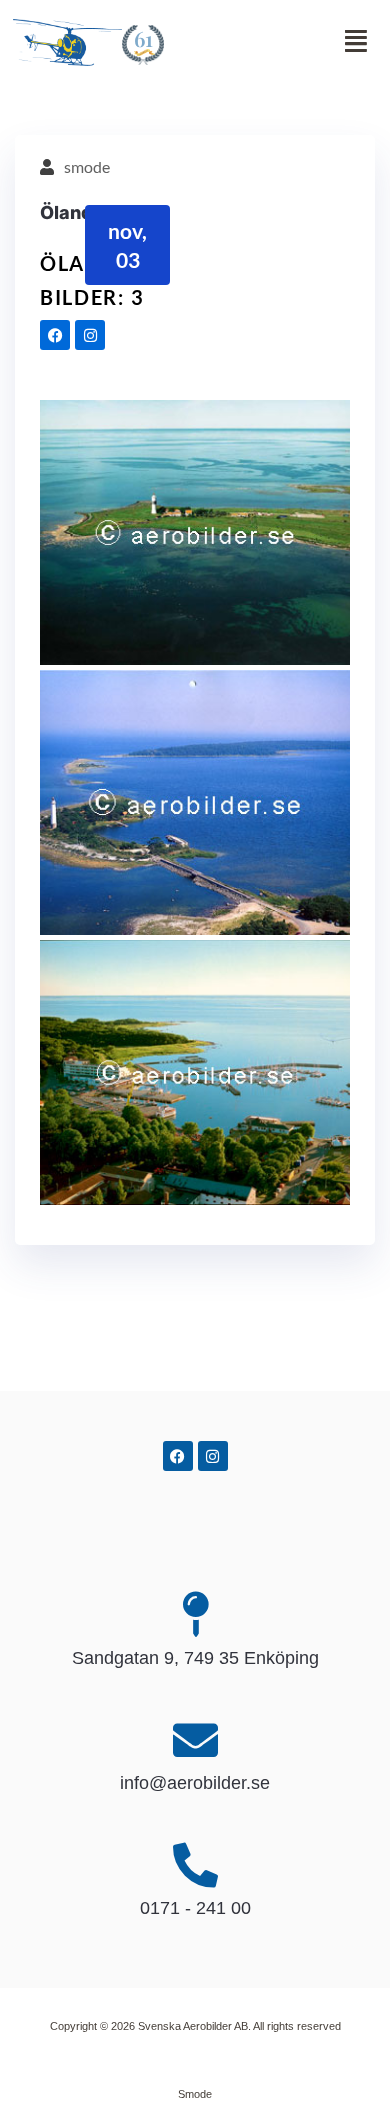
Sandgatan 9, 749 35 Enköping (195, 1658)
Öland (66, 212)
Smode (195, 2094)
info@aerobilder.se (195, 1783)
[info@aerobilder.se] (195, 1740)
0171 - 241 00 (195, 1908)
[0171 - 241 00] (195, 1865)
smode (87, 166)
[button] (265, 42)
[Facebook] (55, 335)
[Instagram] (90, 335)
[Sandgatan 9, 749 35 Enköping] (195, 1614)
